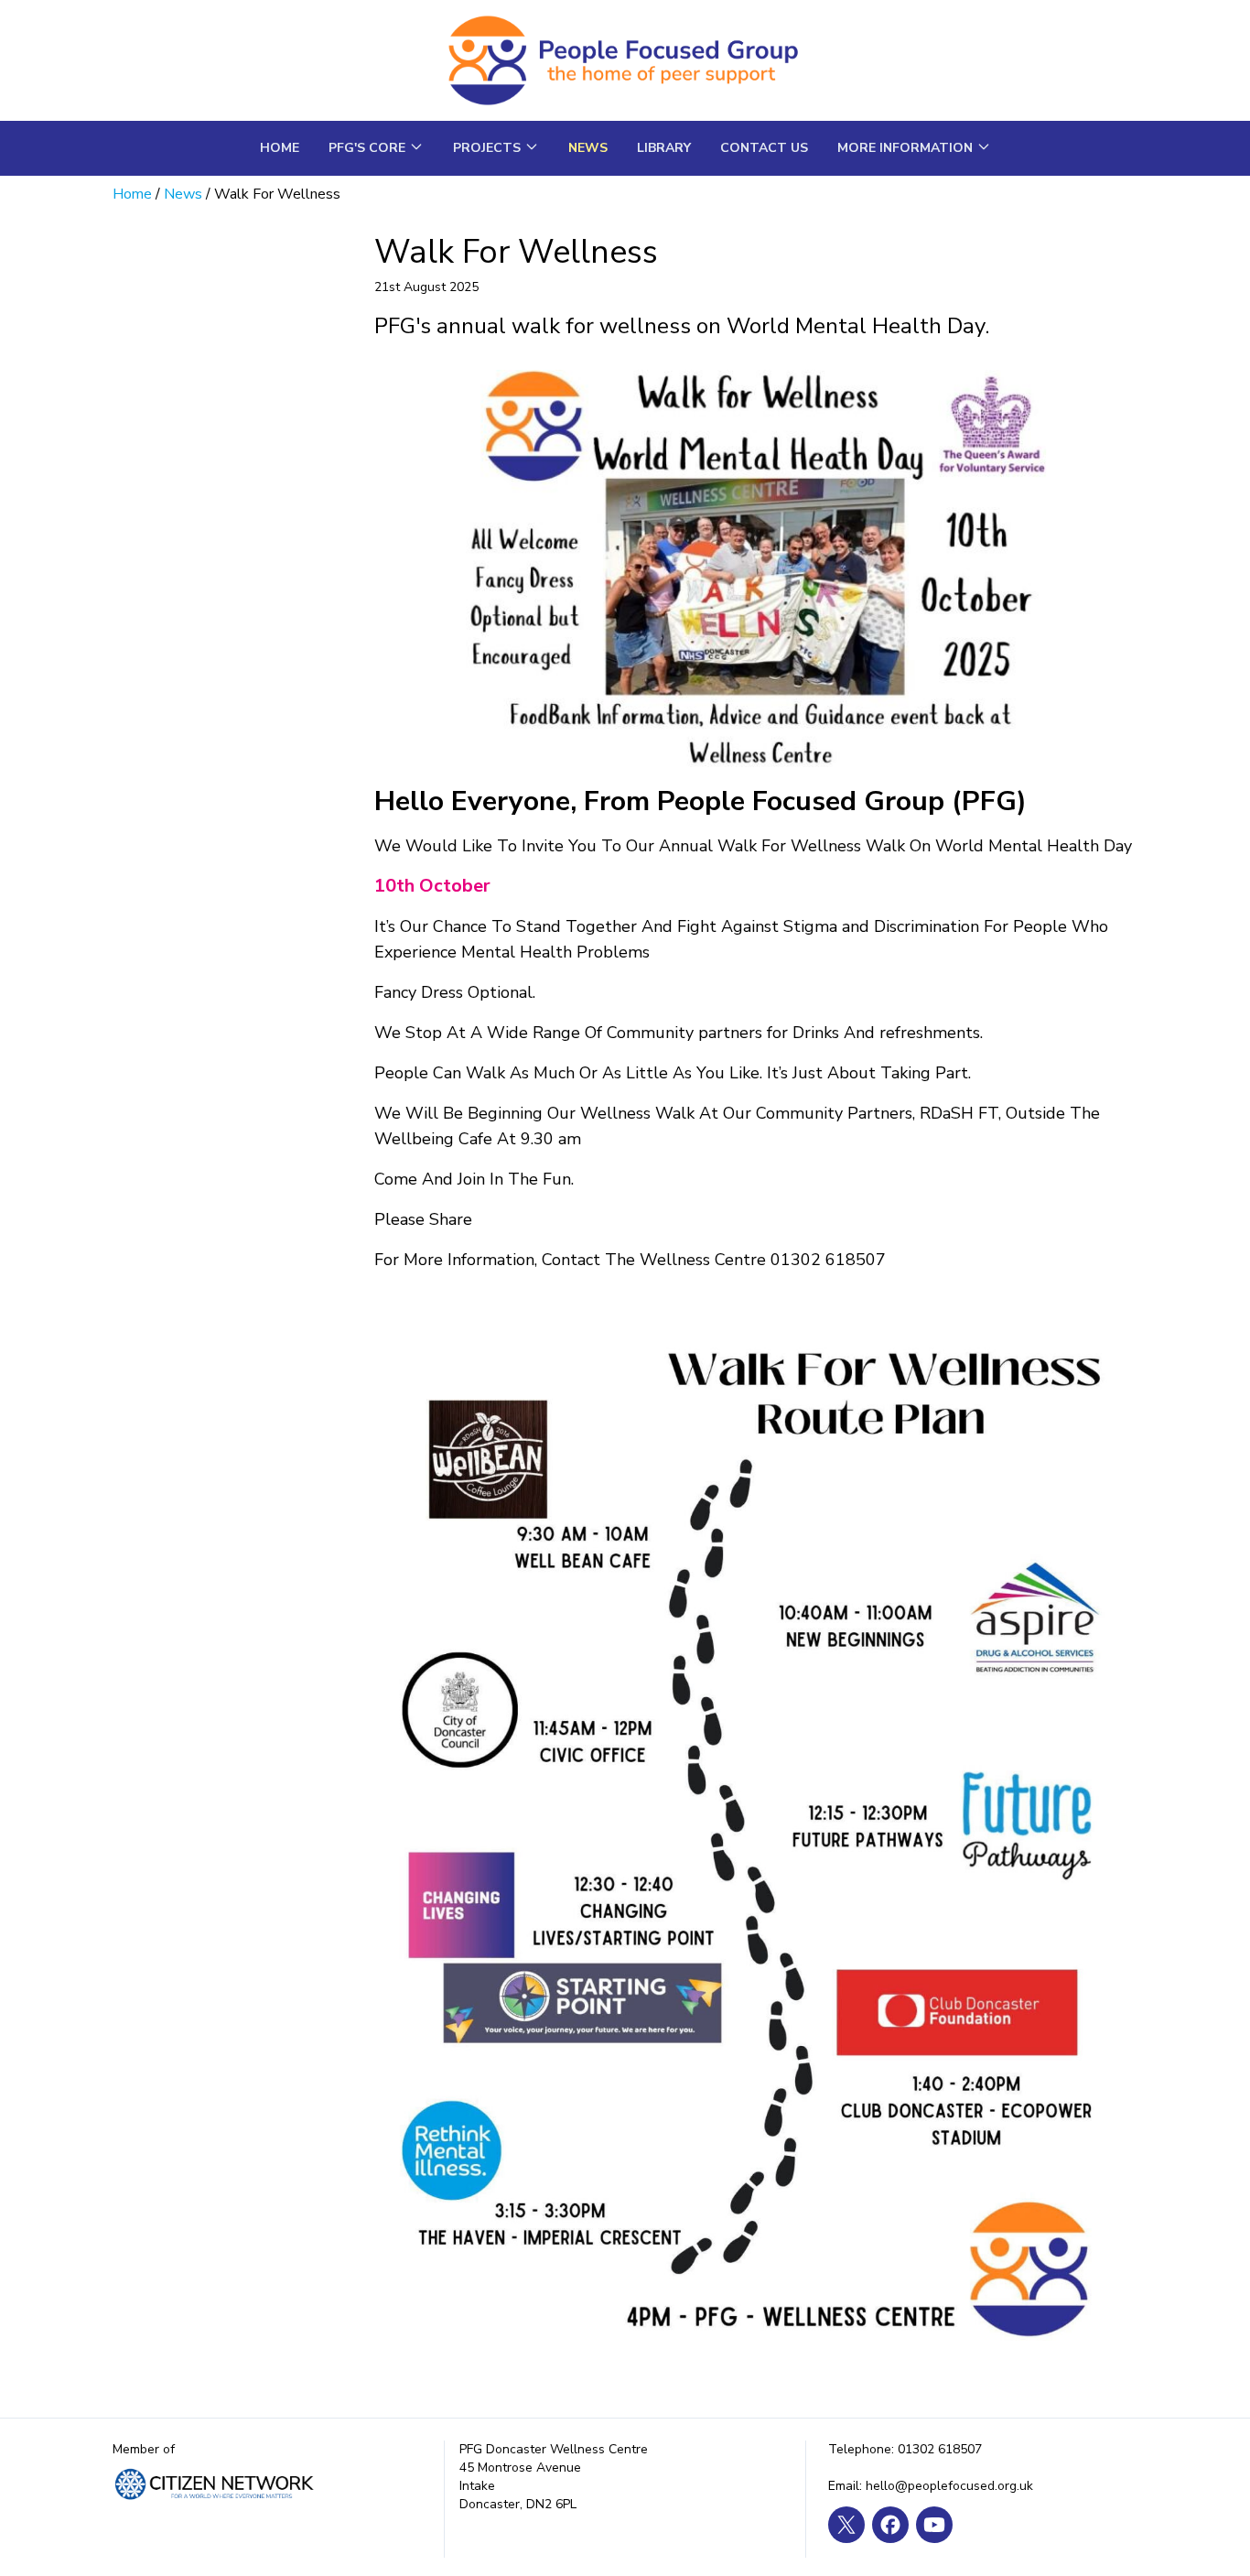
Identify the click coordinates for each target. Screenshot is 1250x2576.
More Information (905, 148)
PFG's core (367, 148)
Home (280, 148)
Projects (487, 148)
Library (664, 148)
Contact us (764, 148)
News (588, 148)
